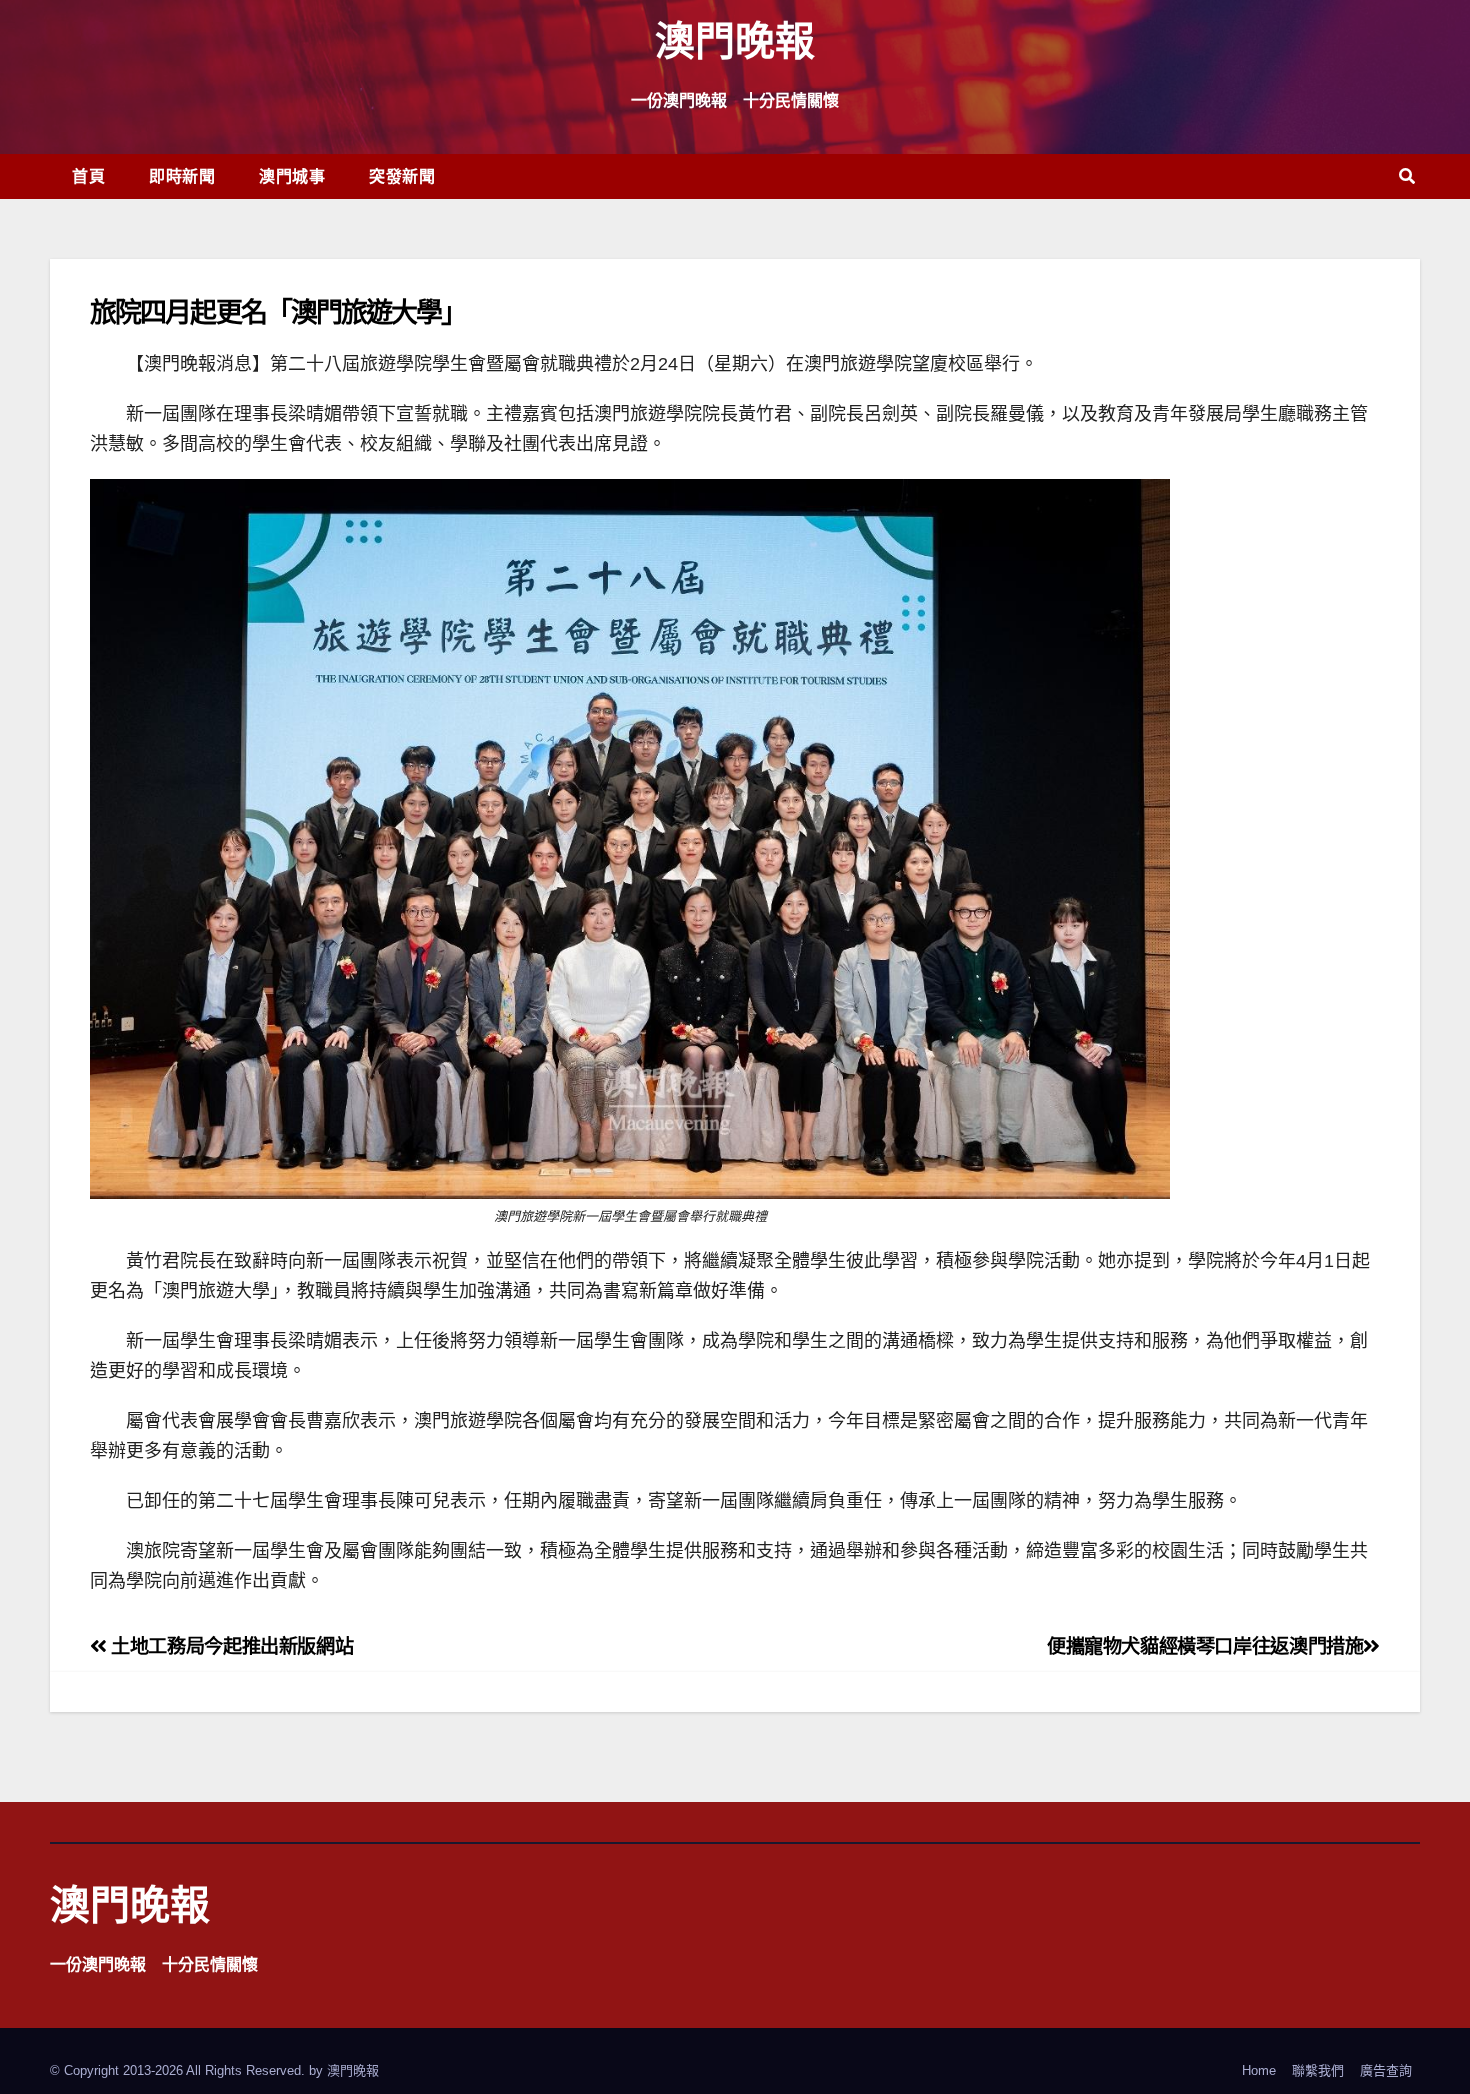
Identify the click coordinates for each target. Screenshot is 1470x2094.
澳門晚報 (735, 39)
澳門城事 (292, 176)
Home (1259, 2070)
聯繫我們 (1318, 2070)
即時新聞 (182, 176)
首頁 (88, 176)
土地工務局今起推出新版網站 (230, 1646)
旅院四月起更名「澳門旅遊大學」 (278, 311)
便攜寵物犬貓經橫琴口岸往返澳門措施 (1205, 1646)
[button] (1407, 176)
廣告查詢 (1386, 2070)
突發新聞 (402, 176)
